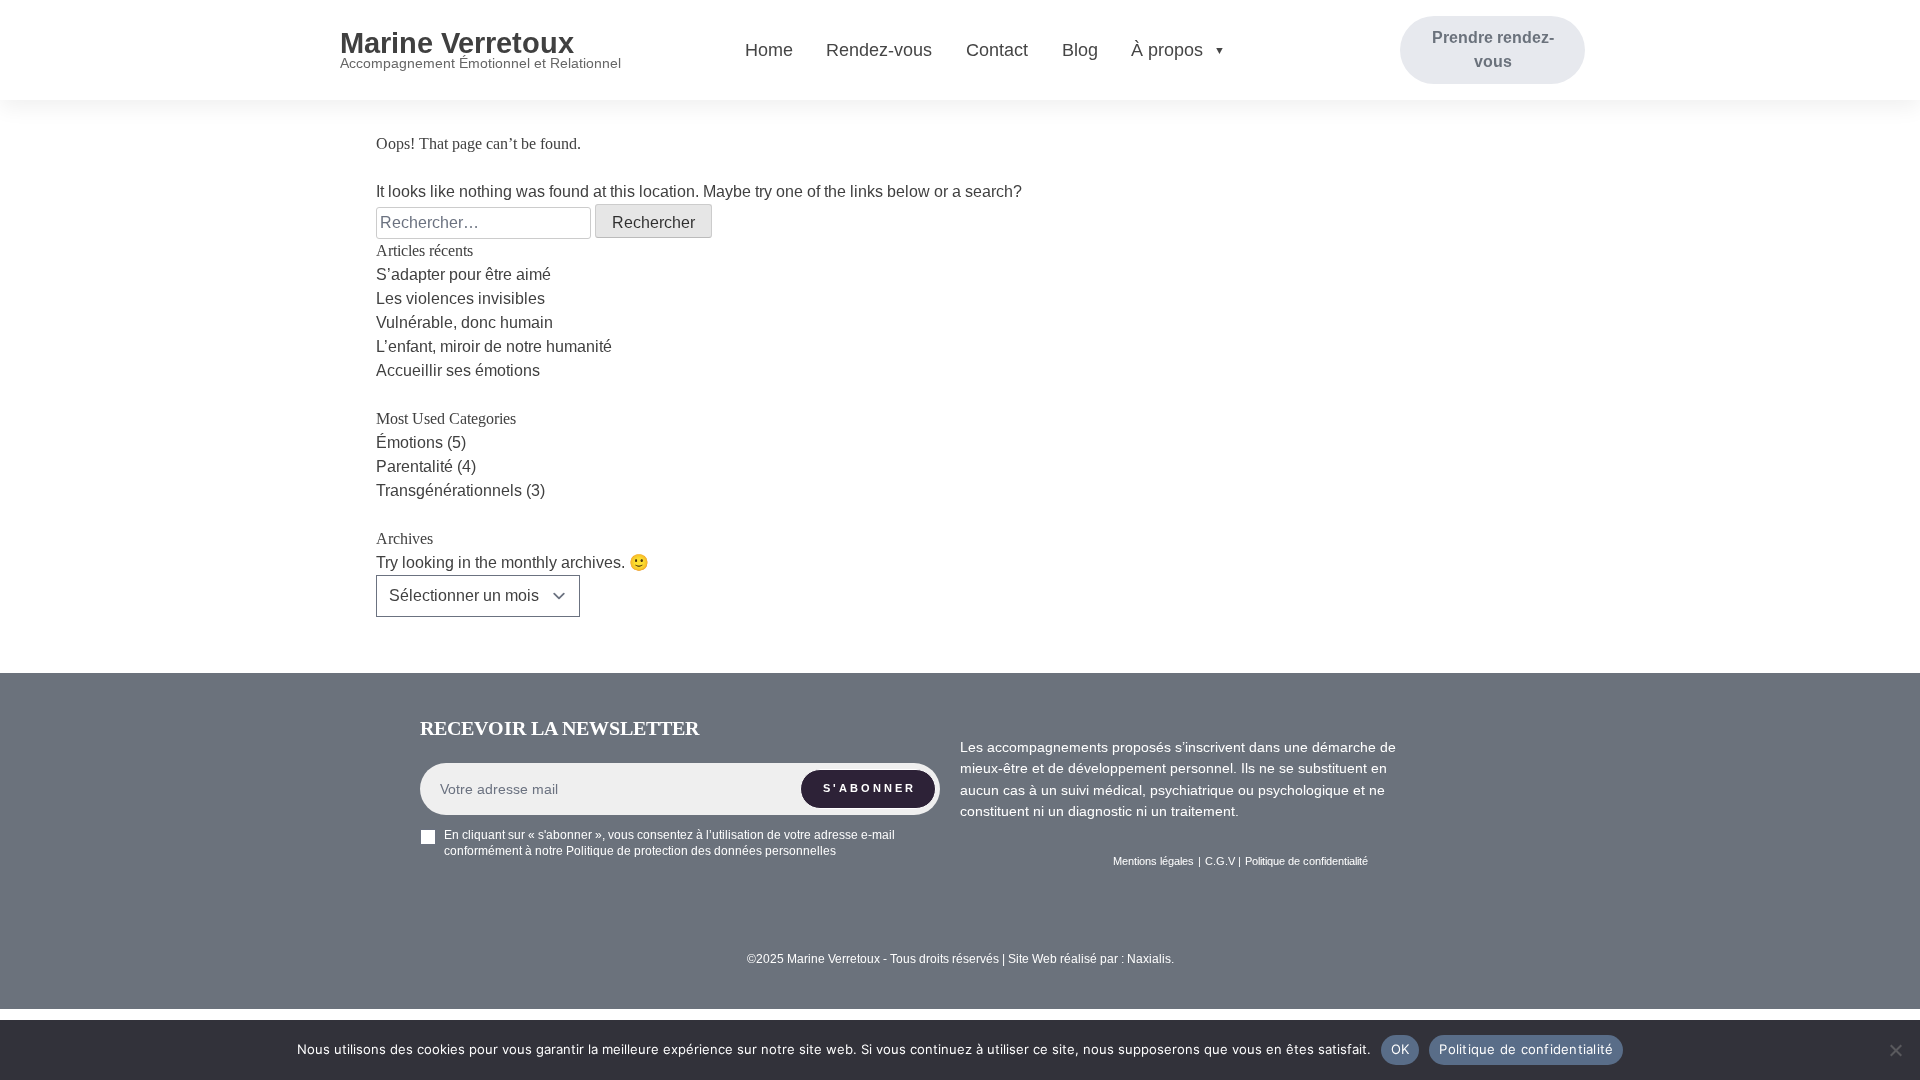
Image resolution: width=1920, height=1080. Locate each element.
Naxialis (1149, 959)
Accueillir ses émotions (458, 370)
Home (769, 50)
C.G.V (1220, 861)
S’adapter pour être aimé (463, 274)
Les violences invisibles (460, 298)
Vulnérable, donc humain (464, 322)
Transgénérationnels (449, 490)
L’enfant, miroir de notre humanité (494, 346)
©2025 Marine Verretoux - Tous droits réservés (874, 959)
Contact (997, 50)
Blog (1080, 50)
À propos (1167, 50)
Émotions (409, 442)
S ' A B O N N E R (868, 788)
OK (1400, 1049)
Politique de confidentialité (1526, 1049)
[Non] (1895, 1050)
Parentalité (414, 466)
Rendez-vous (879, 50)
